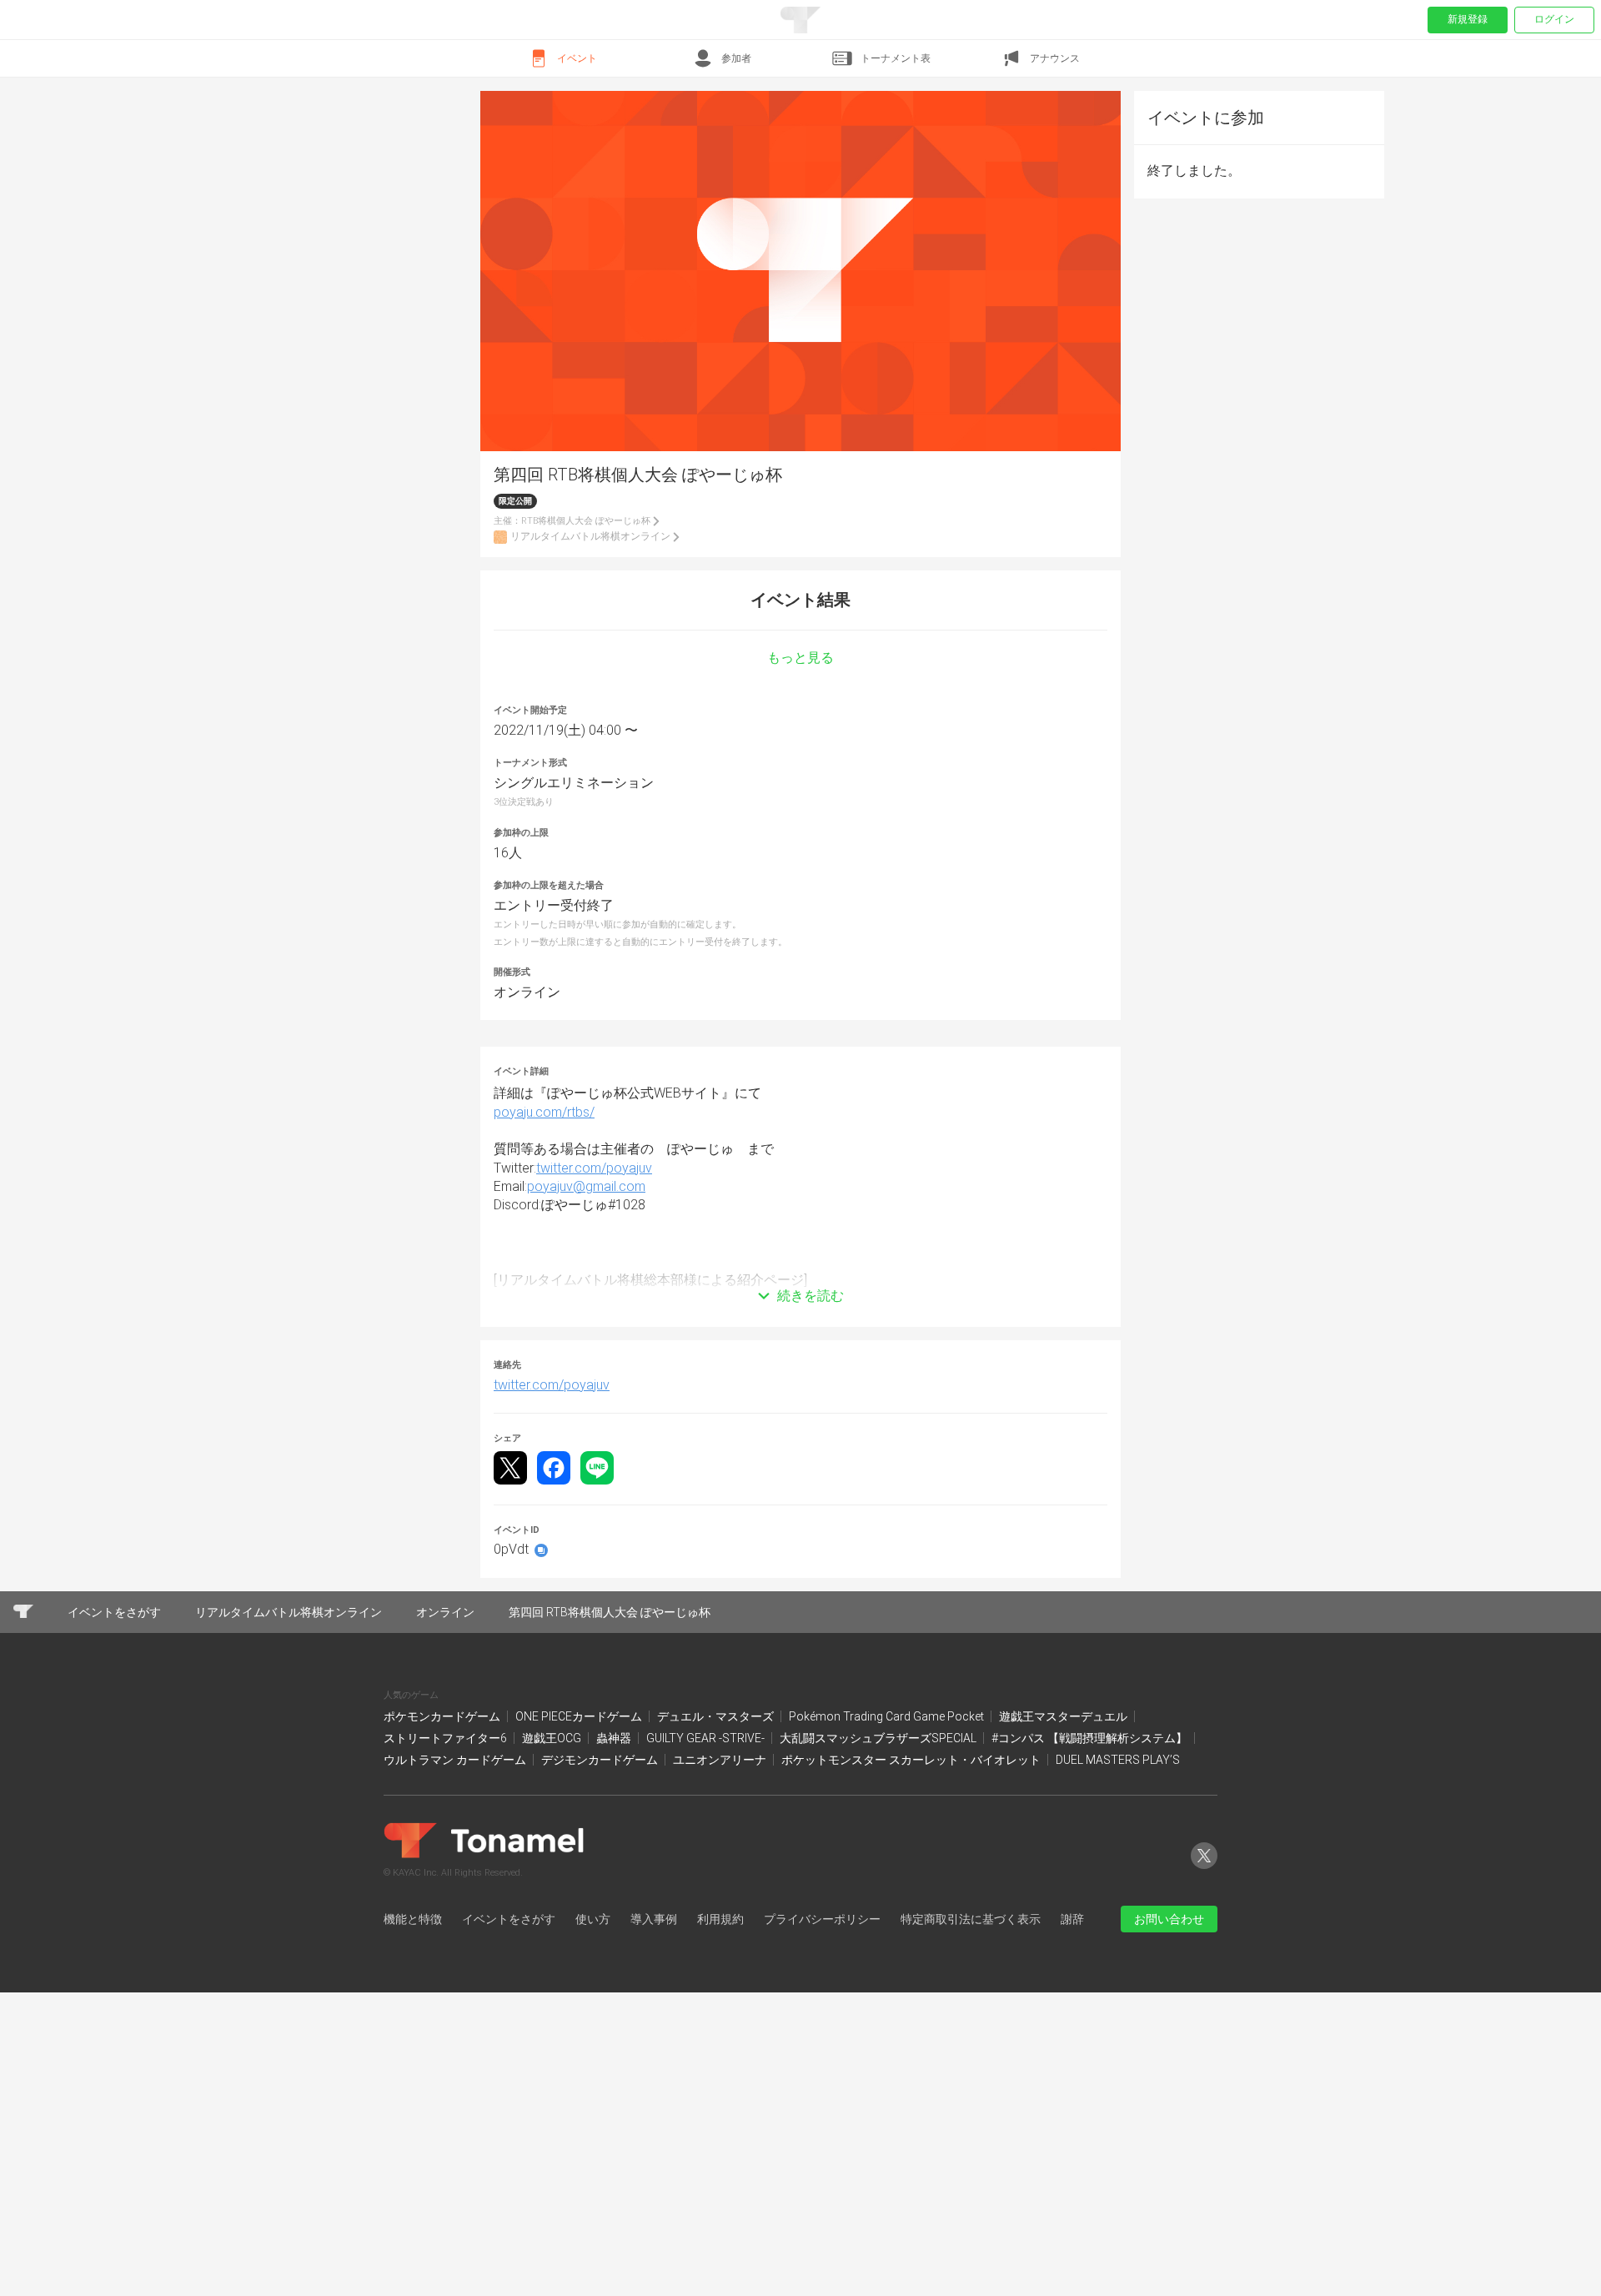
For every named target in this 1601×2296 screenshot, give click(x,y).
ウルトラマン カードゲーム (456, 1937)
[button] (800, 1449)
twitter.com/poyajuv (594, 1345)
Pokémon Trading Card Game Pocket (888, 1893)
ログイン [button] (1554, 19)
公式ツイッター (1204, 2046)
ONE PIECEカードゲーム (580, 1893)
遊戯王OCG (553, 1916)
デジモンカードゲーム (601, 1937)
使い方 (593, 2096)
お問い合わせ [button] (1169, 2096)
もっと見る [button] (800, 836)
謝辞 (1072, 2096)
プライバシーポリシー (822, 2096)
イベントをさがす (509, 2096)
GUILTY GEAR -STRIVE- (707, 1916)
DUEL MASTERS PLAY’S (1118, 1937)
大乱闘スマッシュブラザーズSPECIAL (879, 1916)
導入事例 (654, 2096)
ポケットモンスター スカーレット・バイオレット (912, 1937)
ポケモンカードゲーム (443, 1893)
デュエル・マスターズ (717, 1893)
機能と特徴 (413, 2096)
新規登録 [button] (1468, 19)
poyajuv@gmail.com (586, 1364)
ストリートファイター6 (447, 1916)
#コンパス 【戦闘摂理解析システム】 (1091, 1916)
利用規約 (720, 2096)
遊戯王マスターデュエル (1064, 1893)
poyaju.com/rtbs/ (544, 1289)
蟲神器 (615, 1916)
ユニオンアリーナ (721, 1937)
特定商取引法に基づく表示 (971, 2096)
